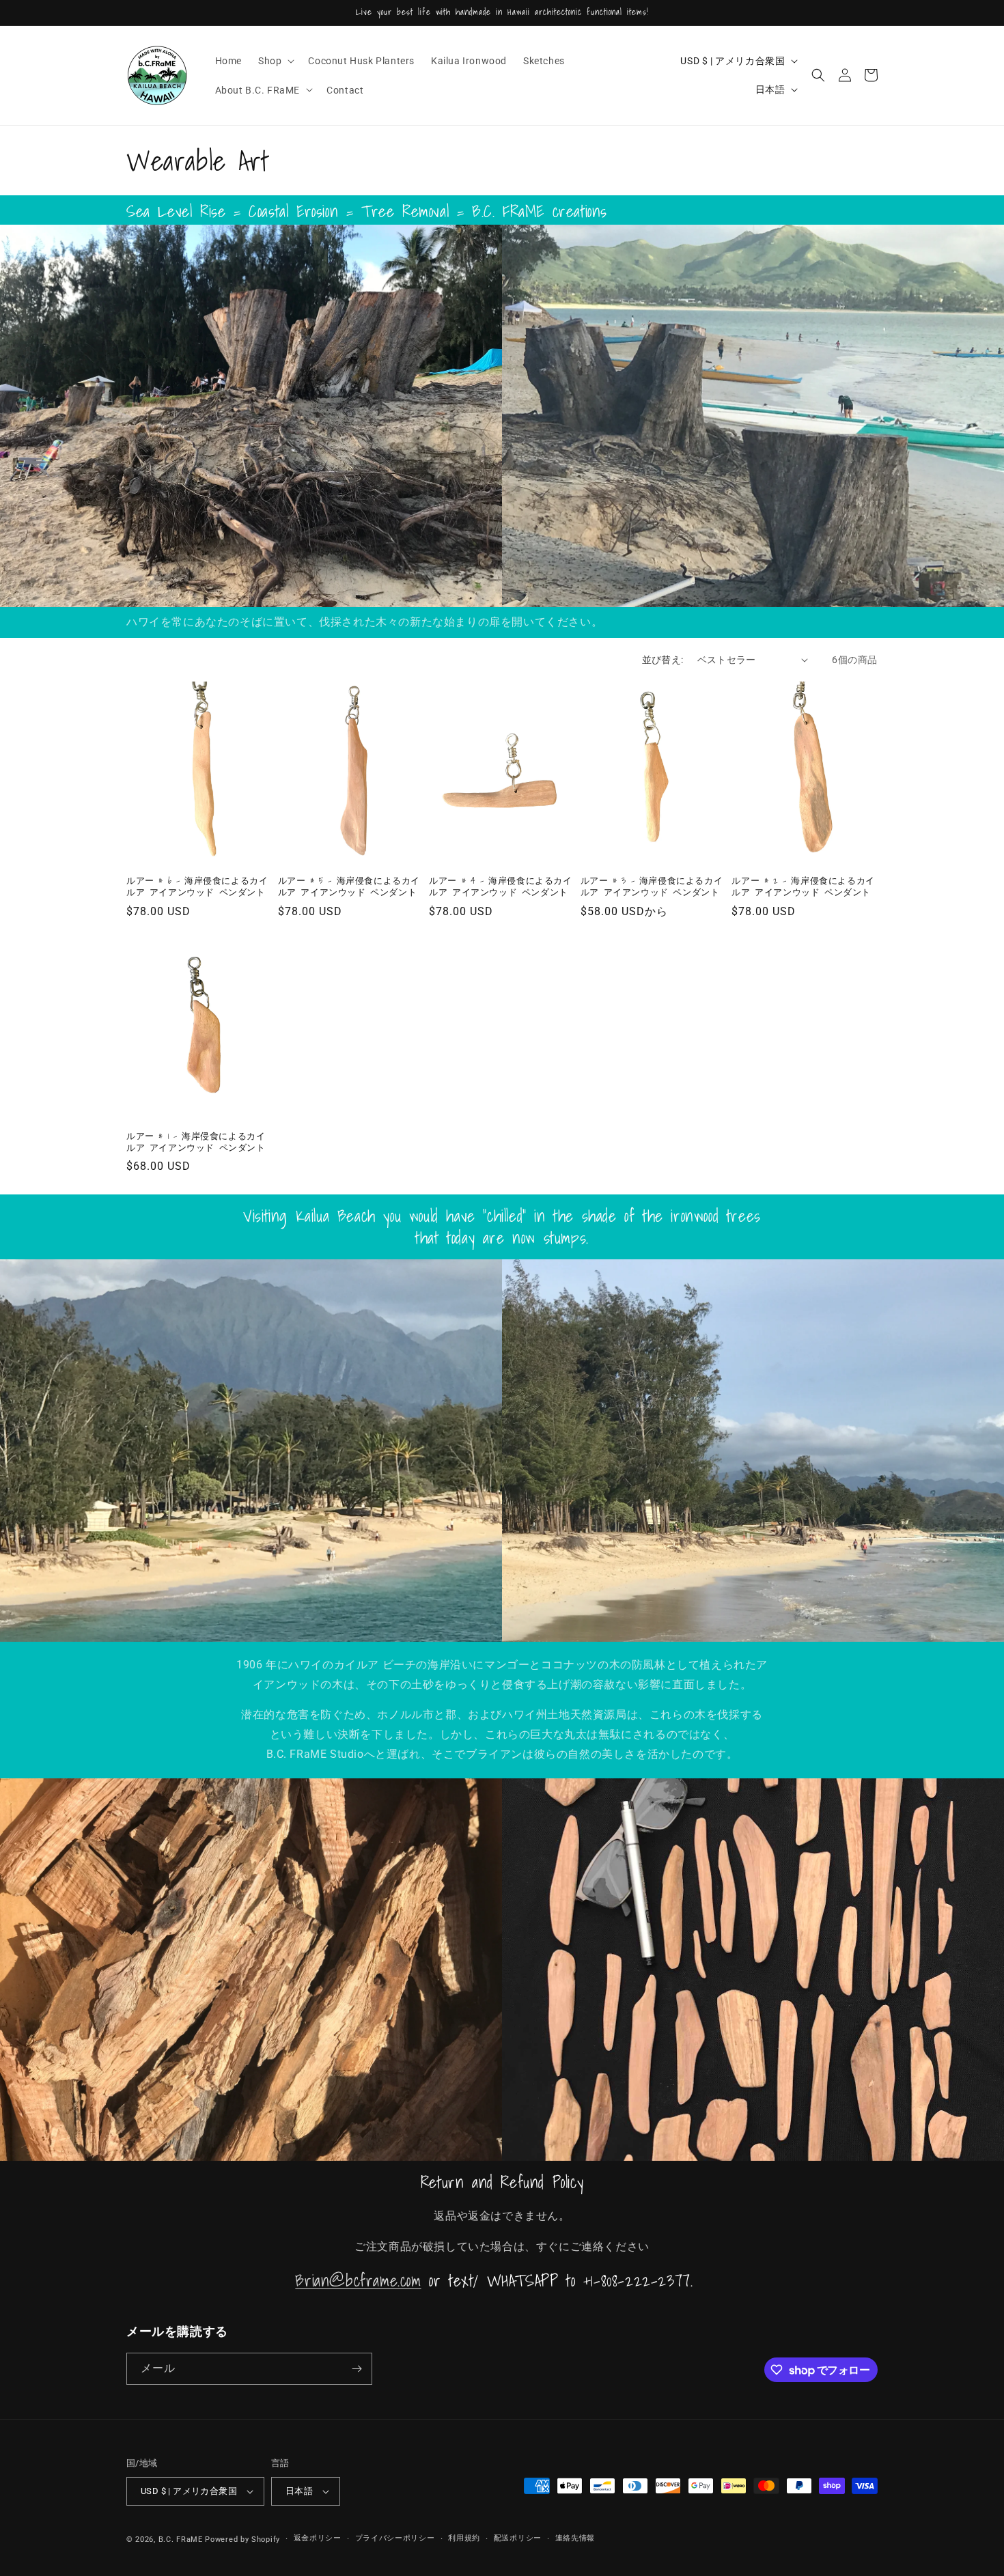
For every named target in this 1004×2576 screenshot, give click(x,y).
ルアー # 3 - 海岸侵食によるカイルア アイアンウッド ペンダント (652, 887)
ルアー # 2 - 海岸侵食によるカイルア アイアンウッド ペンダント (803, 887)
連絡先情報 (575, 2538)
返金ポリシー (318, 2538)
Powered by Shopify (242, 2539)
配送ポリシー (518, 2538)
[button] (275, 61)
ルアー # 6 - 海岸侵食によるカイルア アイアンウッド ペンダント (197, 887)
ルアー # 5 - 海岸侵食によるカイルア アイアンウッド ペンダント (349, 887)
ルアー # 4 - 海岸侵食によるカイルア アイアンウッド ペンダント (500, 887)
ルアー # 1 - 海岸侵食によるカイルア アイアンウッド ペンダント (196, 1143)
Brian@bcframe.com (358, 2280)
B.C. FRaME (181, 2539)
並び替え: (663, 660)
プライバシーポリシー (395, 2538)
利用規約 (464, 2538)
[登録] (357, 2369)
